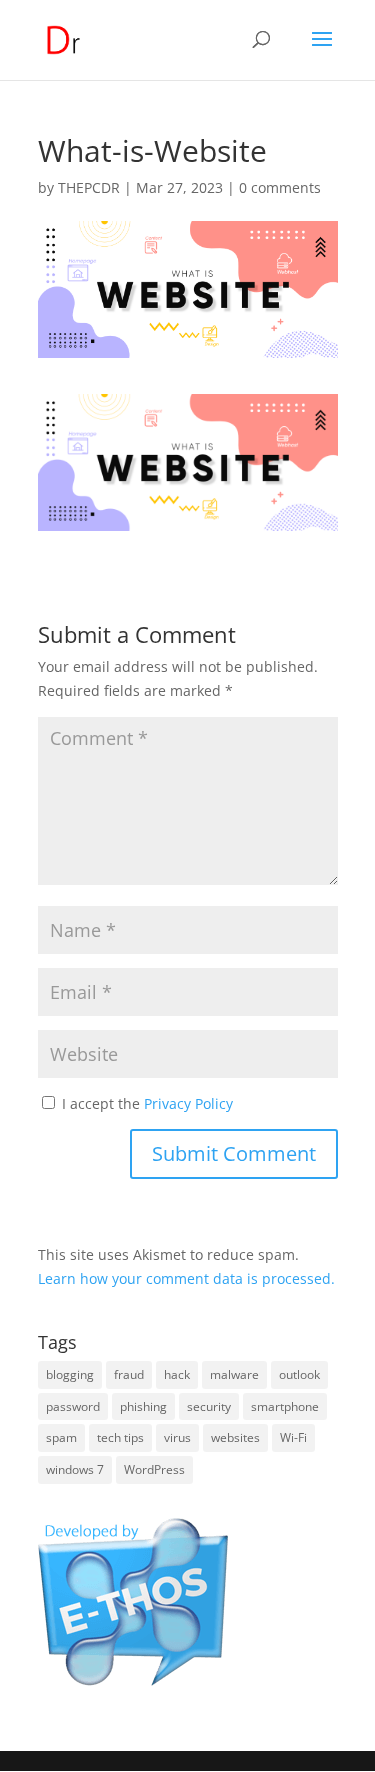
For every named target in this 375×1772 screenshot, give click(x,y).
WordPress (154, 1469)
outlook (299, 1374)
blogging (70, 1374)
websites (235, 1437)
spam (61, 1437)
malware (234, 1374)
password (73, 1406)
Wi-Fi (293, 1437)
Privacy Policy (188, 1103)
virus (177, 1437)
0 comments (280, 187)
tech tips (120, 1437)
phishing (143, 1406)
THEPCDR (89, 187)
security (209, 1406)
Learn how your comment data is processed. (186, 1278)
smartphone (285, 1406)
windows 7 (75, 1469)
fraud (129, 1374)
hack (177, 1374)
